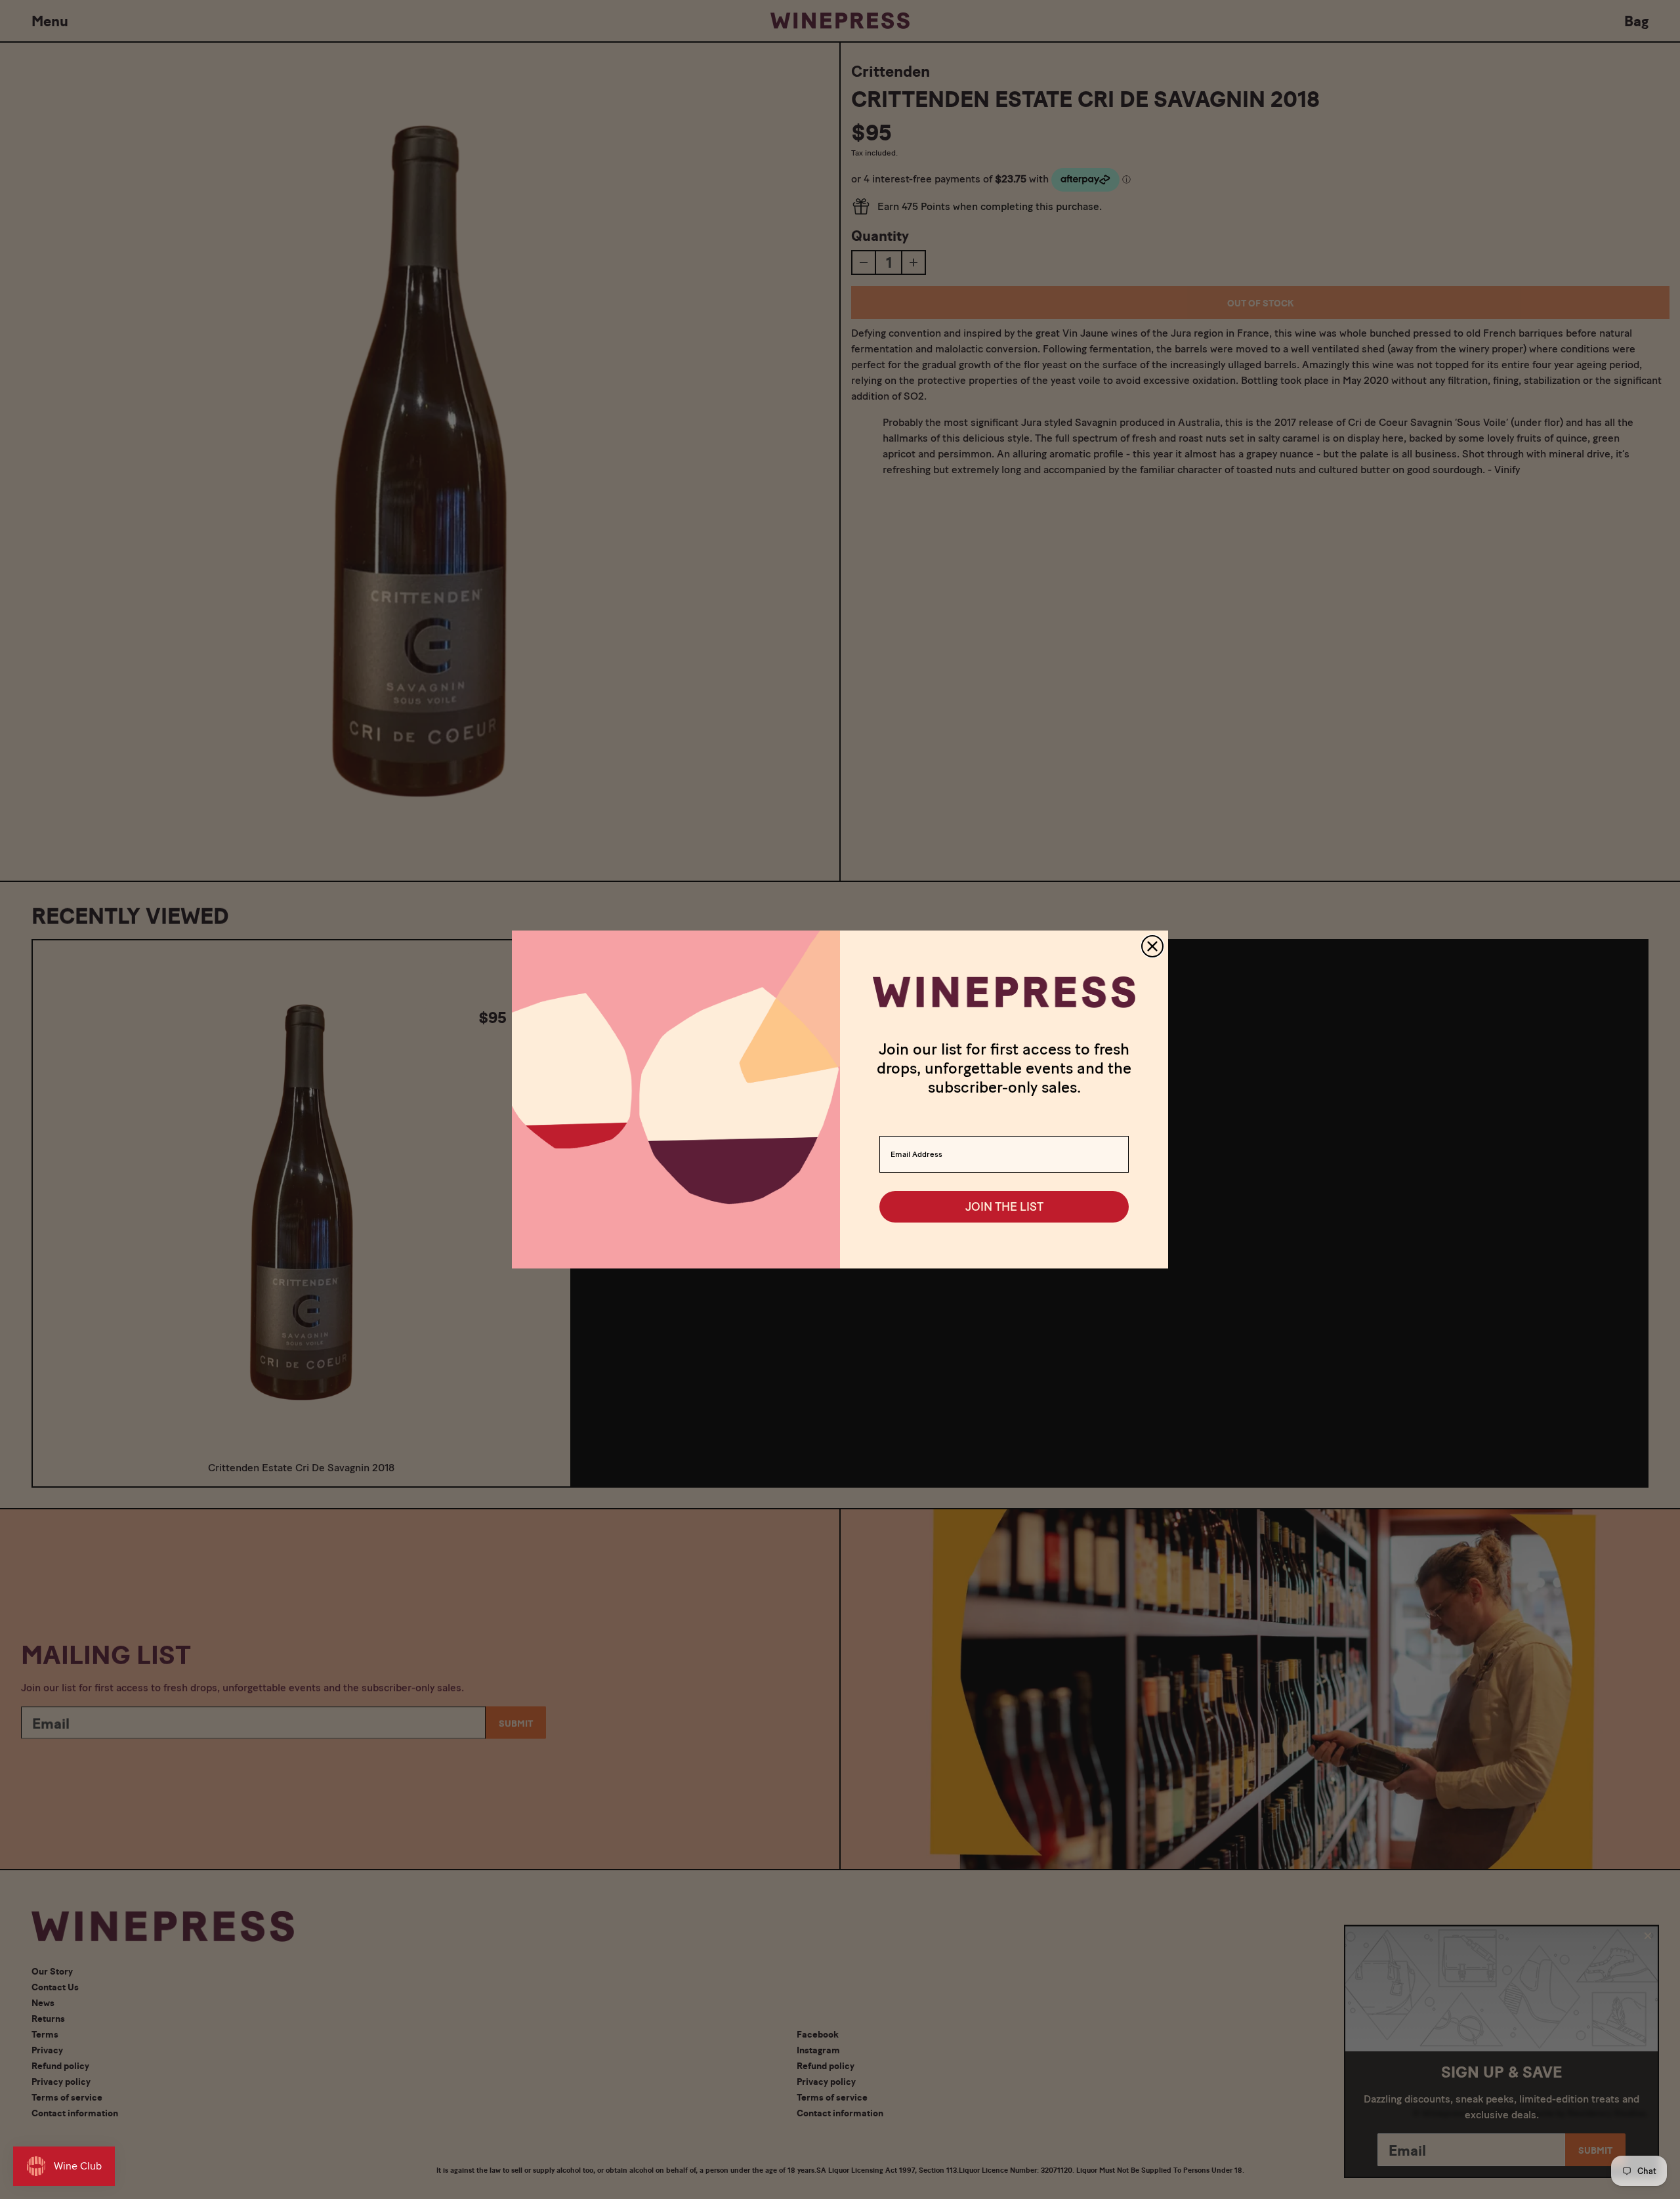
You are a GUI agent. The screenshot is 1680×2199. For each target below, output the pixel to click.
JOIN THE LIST (1004, 1207)
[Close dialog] (1152, 946)
